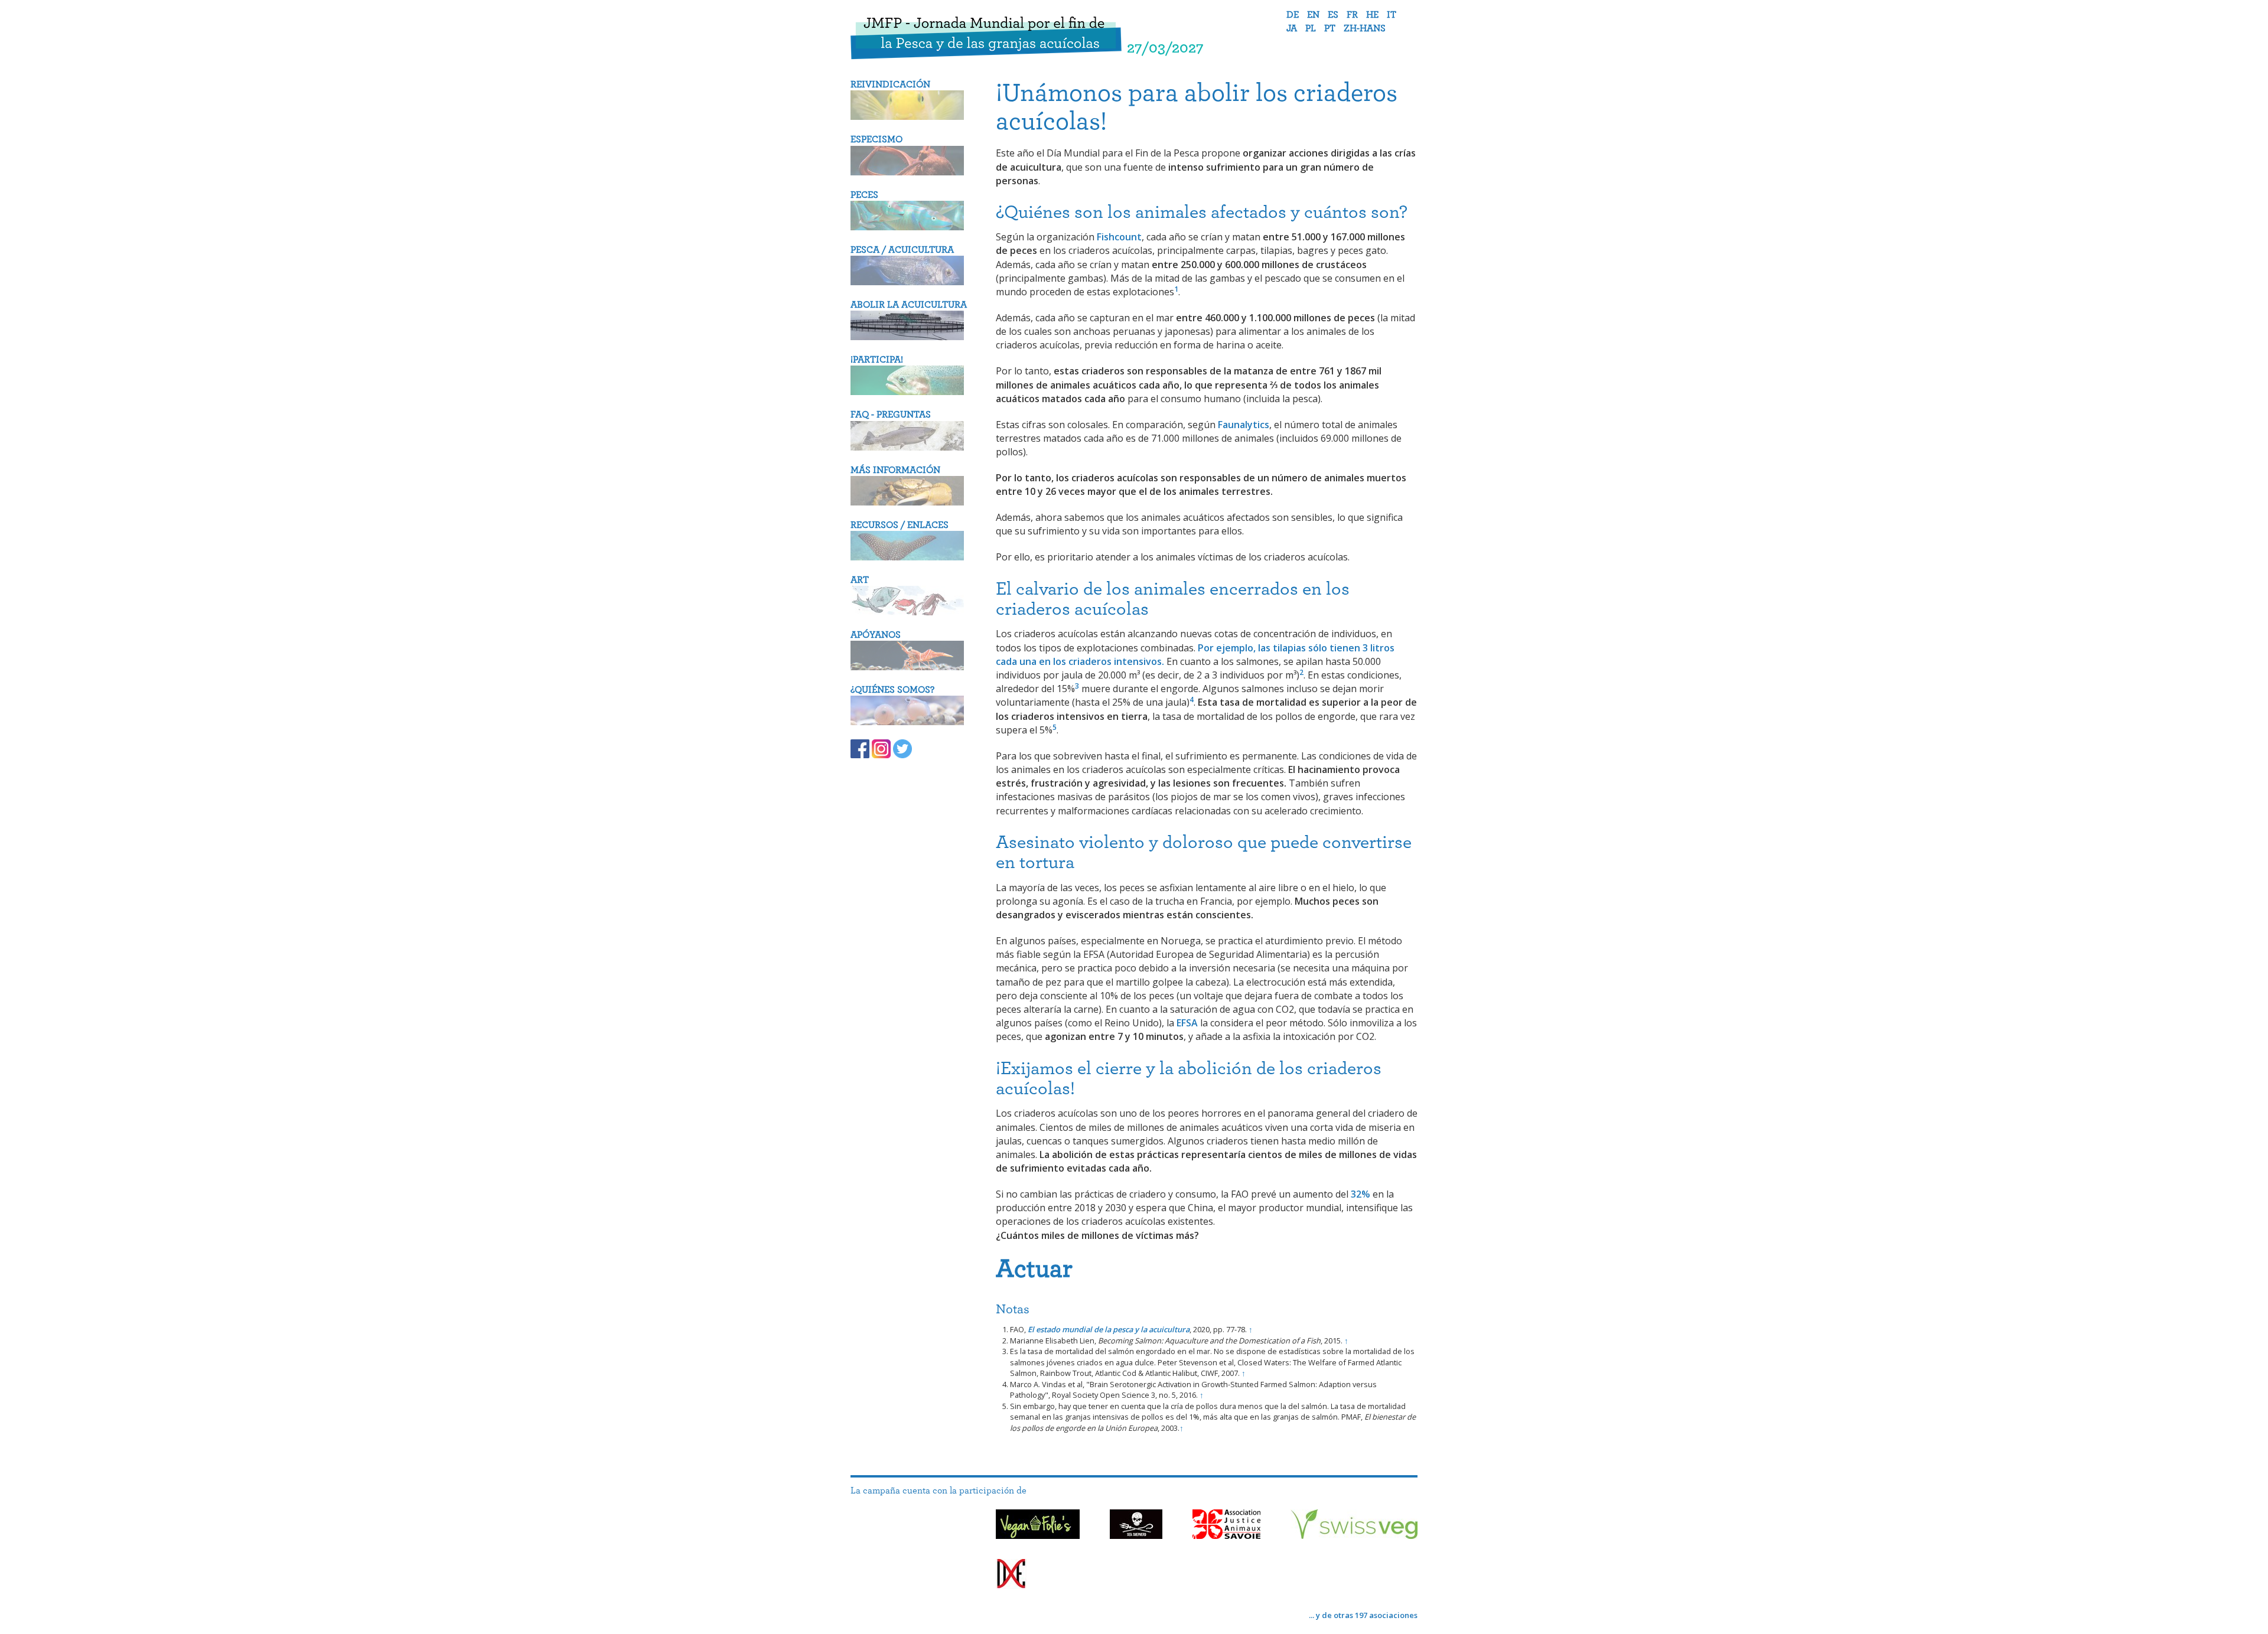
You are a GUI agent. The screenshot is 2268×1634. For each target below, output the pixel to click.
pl (1311, 28)
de (1293, 15)
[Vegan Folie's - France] (1038, 1526)
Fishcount (1119, 237)
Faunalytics (1244, 425)
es (1333, 15)
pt (1330, 28)
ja (1292, 28)
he (1372, 15)
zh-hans (1365, 28)
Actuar (1034, 1269)
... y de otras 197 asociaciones (1363, 1615)
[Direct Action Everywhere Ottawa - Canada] (1011, 1576)
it (1392, 15)
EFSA (1187, 1023)
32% (1361, 1194)
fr (1352, 15)
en (1313, 15)
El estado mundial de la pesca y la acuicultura (1109, 1329)
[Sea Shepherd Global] (1136, 1526)
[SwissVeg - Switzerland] (1354, 1526)
